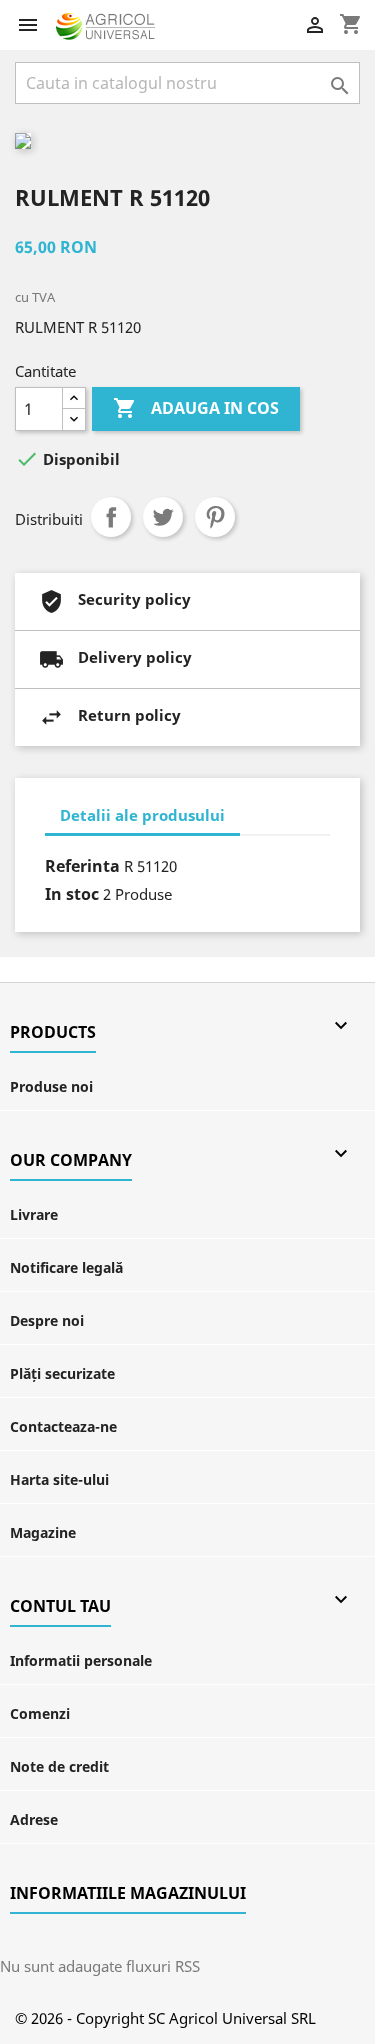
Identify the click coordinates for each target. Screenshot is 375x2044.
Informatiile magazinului (128, 1893)
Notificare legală (66, 1267)
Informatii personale (81, 1660)
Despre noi (47, 1320)
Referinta (82, 866)
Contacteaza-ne (63, 1426)
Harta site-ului (59, 1479)
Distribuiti (111, 517)
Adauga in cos (196, 408)
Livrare (34, 1214)
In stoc (72, 894)
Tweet (163, 517)
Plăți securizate (62, 1373)
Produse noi (51, 1086)
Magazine (43, 1532)
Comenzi (40, 1713)
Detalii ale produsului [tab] (142, 815)
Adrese (34, 1819)
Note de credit (59, 1766)
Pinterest (215, 517)
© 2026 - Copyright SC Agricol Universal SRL (165, 2018)
